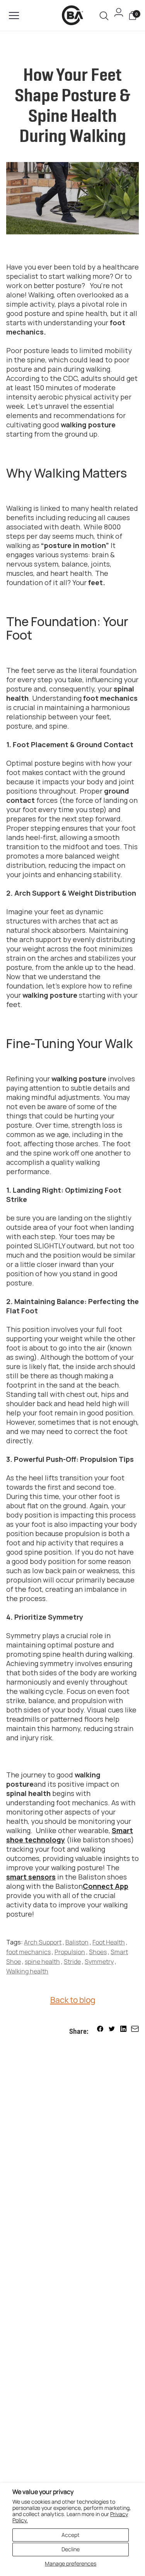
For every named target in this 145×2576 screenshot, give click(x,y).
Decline (71, 2549)
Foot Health (109, 1942)
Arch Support (43, 1942)
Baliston (77, 1942)
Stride (72, 1961)
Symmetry (99, 1961)
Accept (71, 2535)
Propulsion (70, 1952)
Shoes (98, 1952)
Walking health (27, 1971)
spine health (42, 1961)
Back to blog (73, 2000)
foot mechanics (28, 1952)
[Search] (104, 16)
